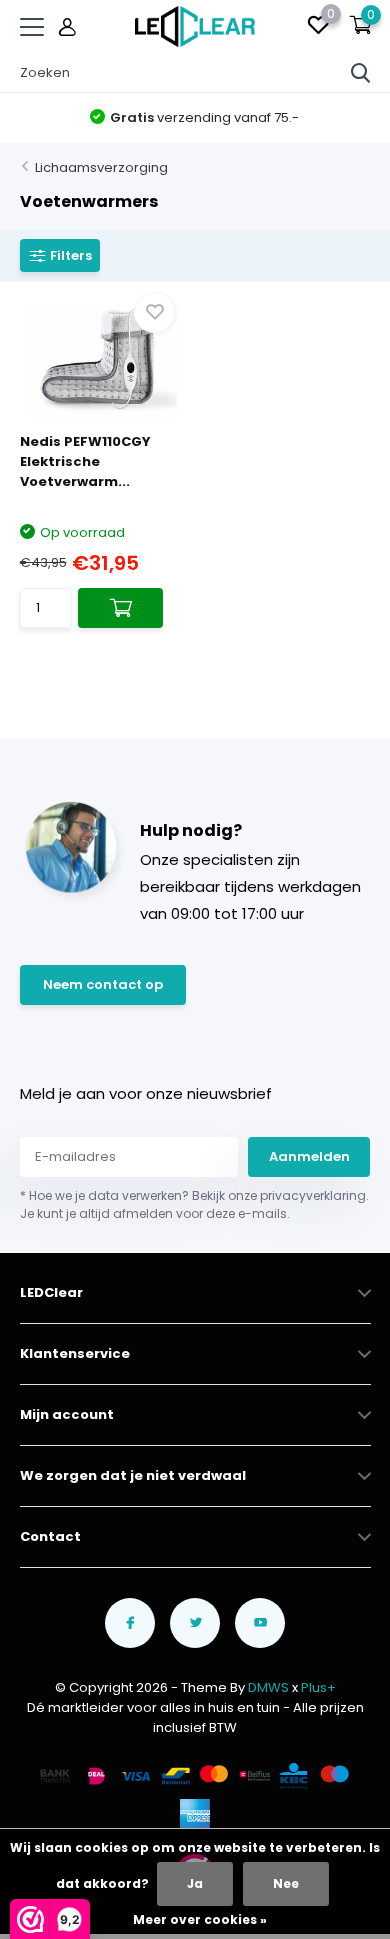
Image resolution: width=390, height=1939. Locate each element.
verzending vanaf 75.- (204, 117)
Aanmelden (309, 1156)
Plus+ (318, 1687)
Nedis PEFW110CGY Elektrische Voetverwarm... (85, 461)
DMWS (268, 1687)
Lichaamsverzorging (101, 167)
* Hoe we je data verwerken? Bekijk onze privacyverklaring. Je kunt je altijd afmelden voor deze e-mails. (194, 1204)
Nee (286, 1883)
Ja (195, 1883)
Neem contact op (103, 984)
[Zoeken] (361, 73)
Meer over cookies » (200, 1919)
